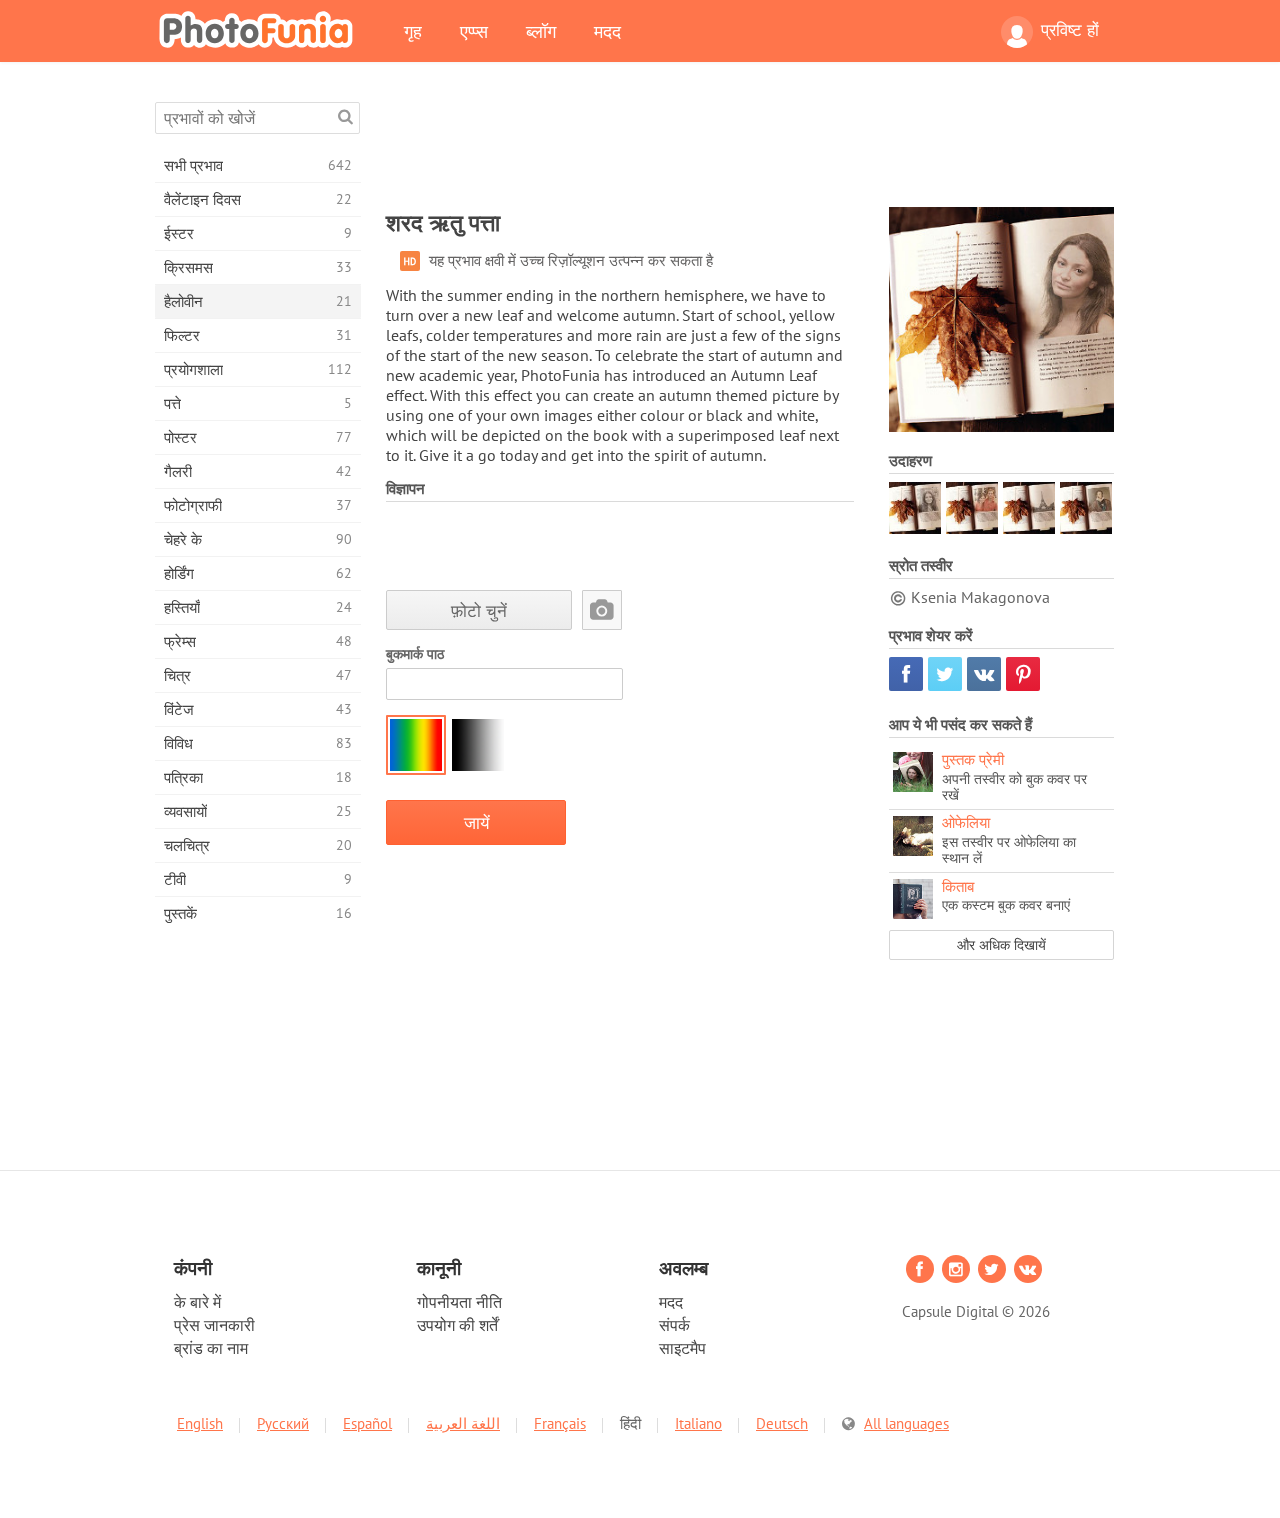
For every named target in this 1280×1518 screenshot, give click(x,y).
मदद (607, 31)
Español (367, 1423)
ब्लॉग (541, 31)
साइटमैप (682, 1348)
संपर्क (674, 1325)
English (200, 1423)
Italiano (698, 1423)
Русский (283, 1423)
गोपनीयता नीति (459, 1302)
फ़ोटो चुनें (479, 610)
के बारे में (197, 1302)
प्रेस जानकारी (214, 1325)
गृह (413, 31)
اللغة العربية (463, 1423)
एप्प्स (474, 31)
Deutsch (782, 1423)
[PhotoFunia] (260, 29)
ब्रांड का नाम (211, 1348)
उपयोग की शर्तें (457, 1325)
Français (560, 1423)
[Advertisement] (750, 147)
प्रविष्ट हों (1070, 30)
